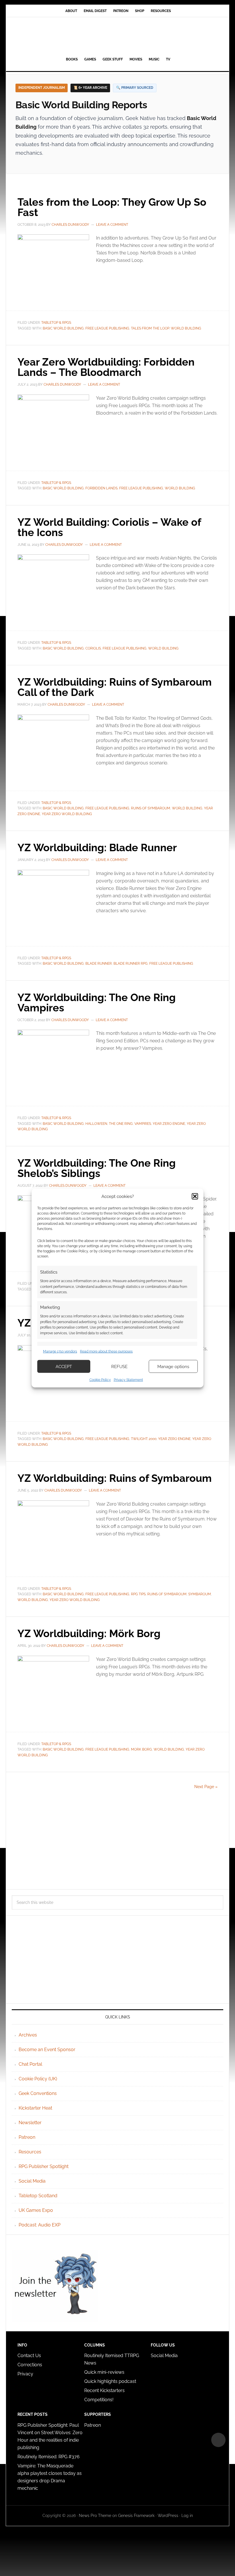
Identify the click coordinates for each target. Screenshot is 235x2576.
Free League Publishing (107, 328)
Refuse (119, 1366)
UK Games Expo (36, 2210)
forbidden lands (101, 488)
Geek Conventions (38, 2093)
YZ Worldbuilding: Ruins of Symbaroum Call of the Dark (115, 687)
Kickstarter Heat (35, 2108)
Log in (187, 2516)
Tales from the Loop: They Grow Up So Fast (112, 207)
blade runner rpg (131, 964)
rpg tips (138, 1594)
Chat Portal (30, 2064)
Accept (64, 1366)
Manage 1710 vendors (60, 1351)
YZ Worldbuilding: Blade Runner (97, 847)
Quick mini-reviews (104, 2372)
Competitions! (99, 2400)
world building (186, 328)
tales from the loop (150, 328)
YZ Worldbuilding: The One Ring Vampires (97, 1002)
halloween (96, 1124)
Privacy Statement (128, 1380)
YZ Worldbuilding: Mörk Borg (89, 1633)
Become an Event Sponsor (47, 2050)
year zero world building (67, 814)
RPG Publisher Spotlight (44, 2166)
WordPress (168, 2516)
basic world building (63, 328)
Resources (30, 2152)
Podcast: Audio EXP (40, 2225)
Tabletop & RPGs (56, 323)
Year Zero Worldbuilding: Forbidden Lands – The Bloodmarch (106, 367)
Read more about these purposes (106, 1351)
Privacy (25, 2374)
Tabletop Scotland (38, 2196)
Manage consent (218, 2440)
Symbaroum (200, 1594)
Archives (28, 2035)
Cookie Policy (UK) (38, 2079)
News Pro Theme (95, 2516)
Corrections (30, 2365)
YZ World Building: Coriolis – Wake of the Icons (109, 527)
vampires (143, 1124)
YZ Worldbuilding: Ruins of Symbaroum (115, 1478)
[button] (195, 1196)
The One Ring (121, 1124)
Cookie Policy (100, 1380)
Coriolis (93, 648)
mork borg (141, 1749)
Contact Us (29, 2356)
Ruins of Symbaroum (151, 808)
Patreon (27, 2137)
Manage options (173, 1366)
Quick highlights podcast (110, 2381)
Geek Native (117, 36)
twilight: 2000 (144, 1439)
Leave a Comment (112, 225)
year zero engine (169, 1124)
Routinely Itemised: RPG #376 (49, 2457)
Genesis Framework (136, 2516)
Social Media (32, 2181)
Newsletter (30, 2123)
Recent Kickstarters (105, 2390)
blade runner (99, 964)
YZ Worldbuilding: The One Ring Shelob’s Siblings (97, 1168)
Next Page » (206, 1787)
